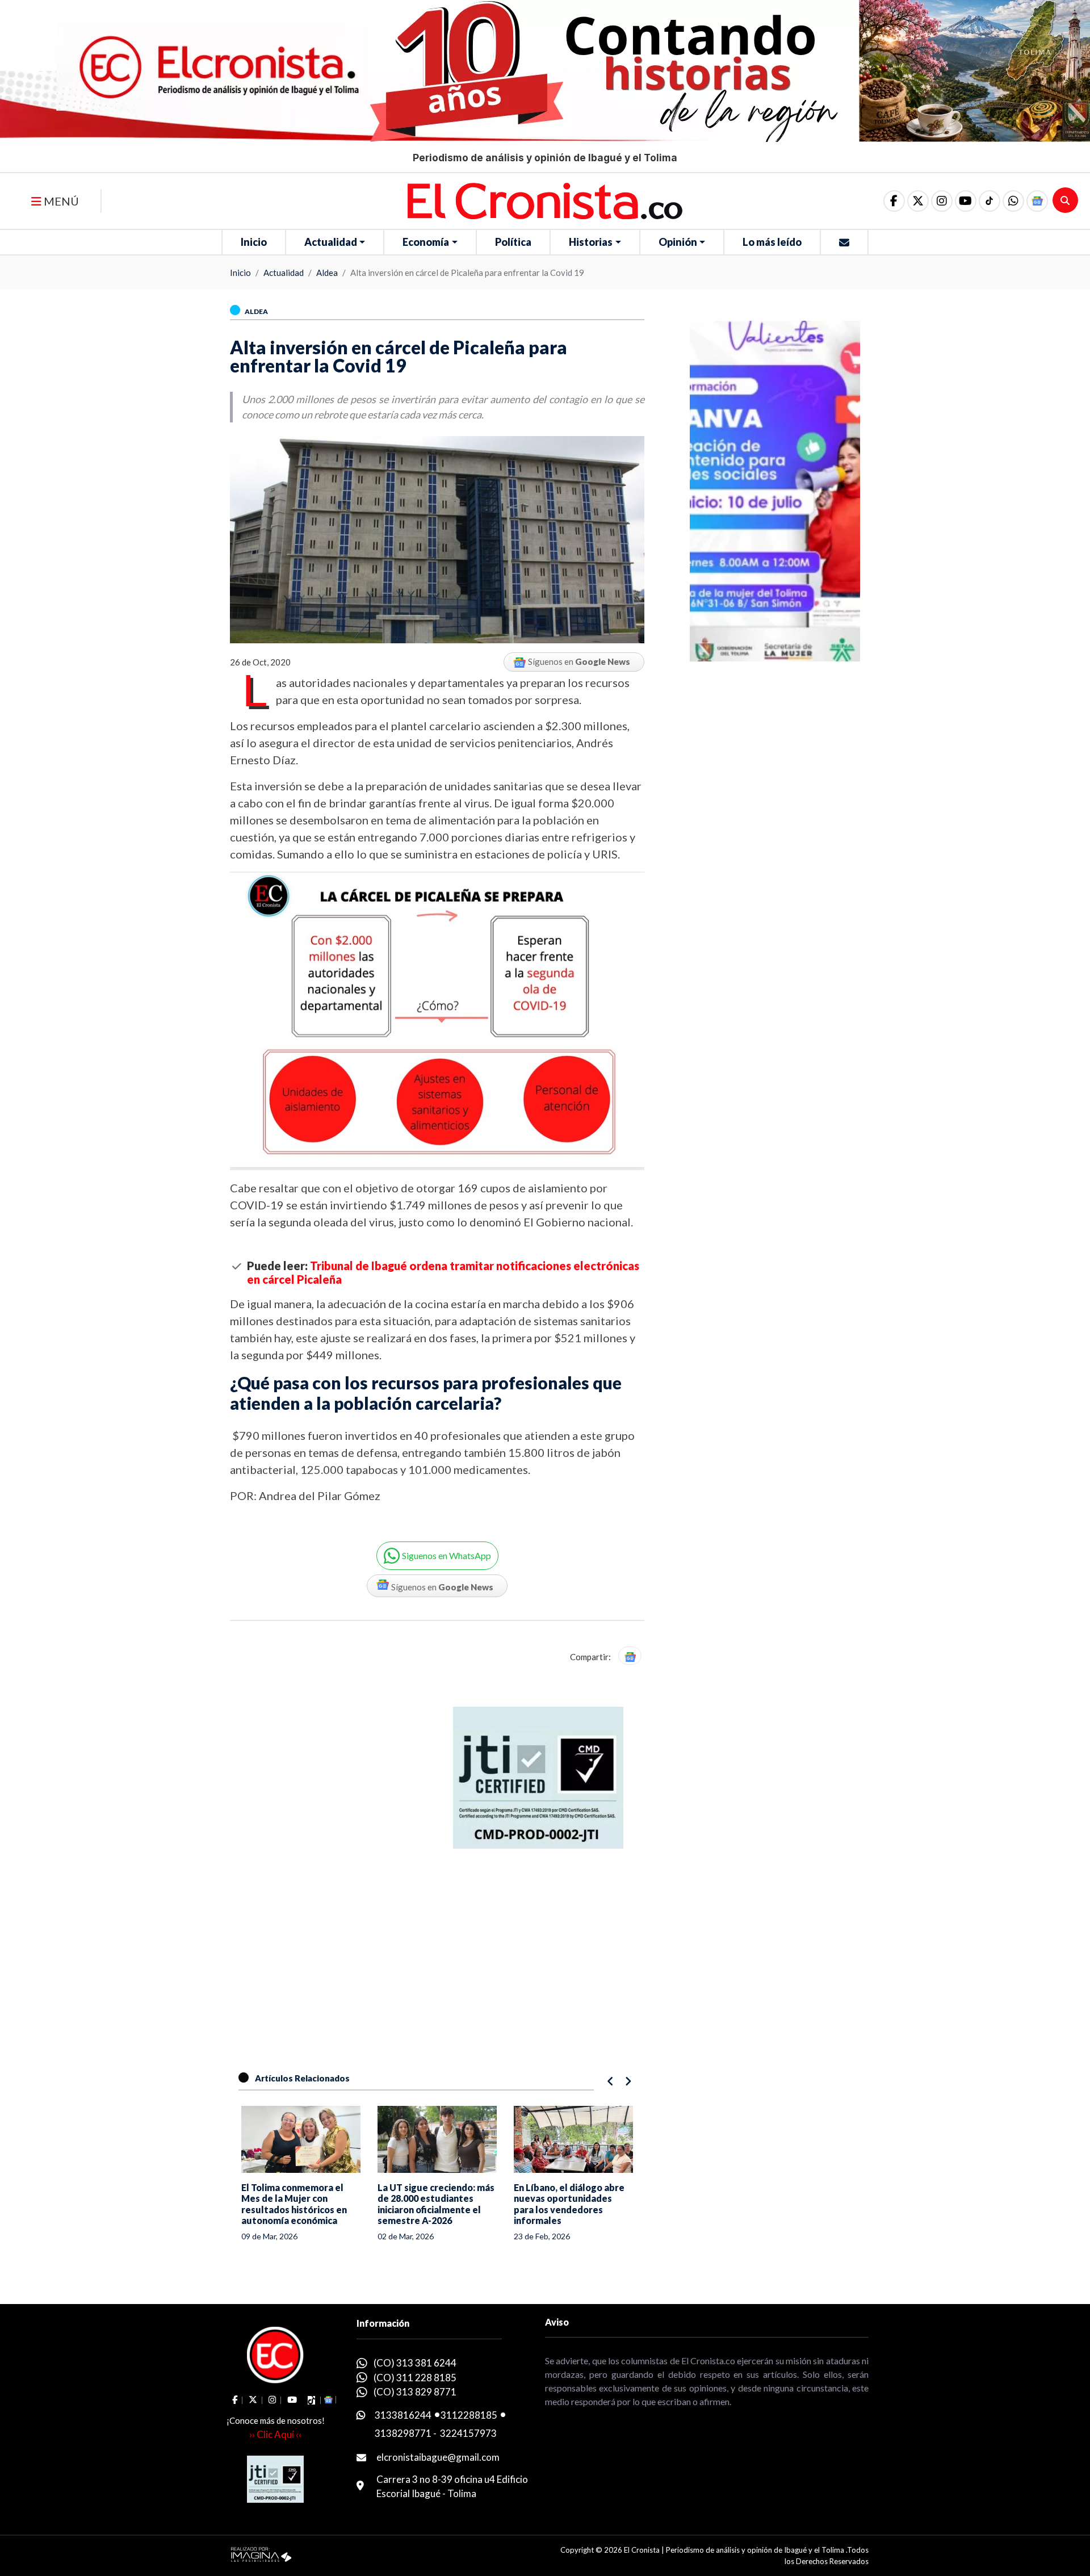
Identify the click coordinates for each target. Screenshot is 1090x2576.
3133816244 (403, 2415)
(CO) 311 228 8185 (415, 2378)
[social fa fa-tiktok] (990, 201)
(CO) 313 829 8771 (415, 2392)
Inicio (254, 242)
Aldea (327, 273)
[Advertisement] (525, 1877)
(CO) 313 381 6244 (415, 2363)
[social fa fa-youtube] (966, 201)
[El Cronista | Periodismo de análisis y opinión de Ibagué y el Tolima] (545, 200)
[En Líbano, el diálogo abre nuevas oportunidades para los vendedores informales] (573, 2139)
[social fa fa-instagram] (942, 201)
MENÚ (60, 201)
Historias (591, 242)
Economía (426, 242)
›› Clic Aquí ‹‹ (275, 2434)
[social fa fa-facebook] (894, 201)
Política (513, 242)
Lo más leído (772, 242)
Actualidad (331, 242)
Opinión (678, 242)
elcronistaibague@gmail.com (438, 2457)
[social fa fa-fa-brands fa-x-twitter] (918, 201)
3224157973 (468, 2433)
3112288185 (469, 2415)
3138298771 (403, 2433)
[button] (1013, 201)
